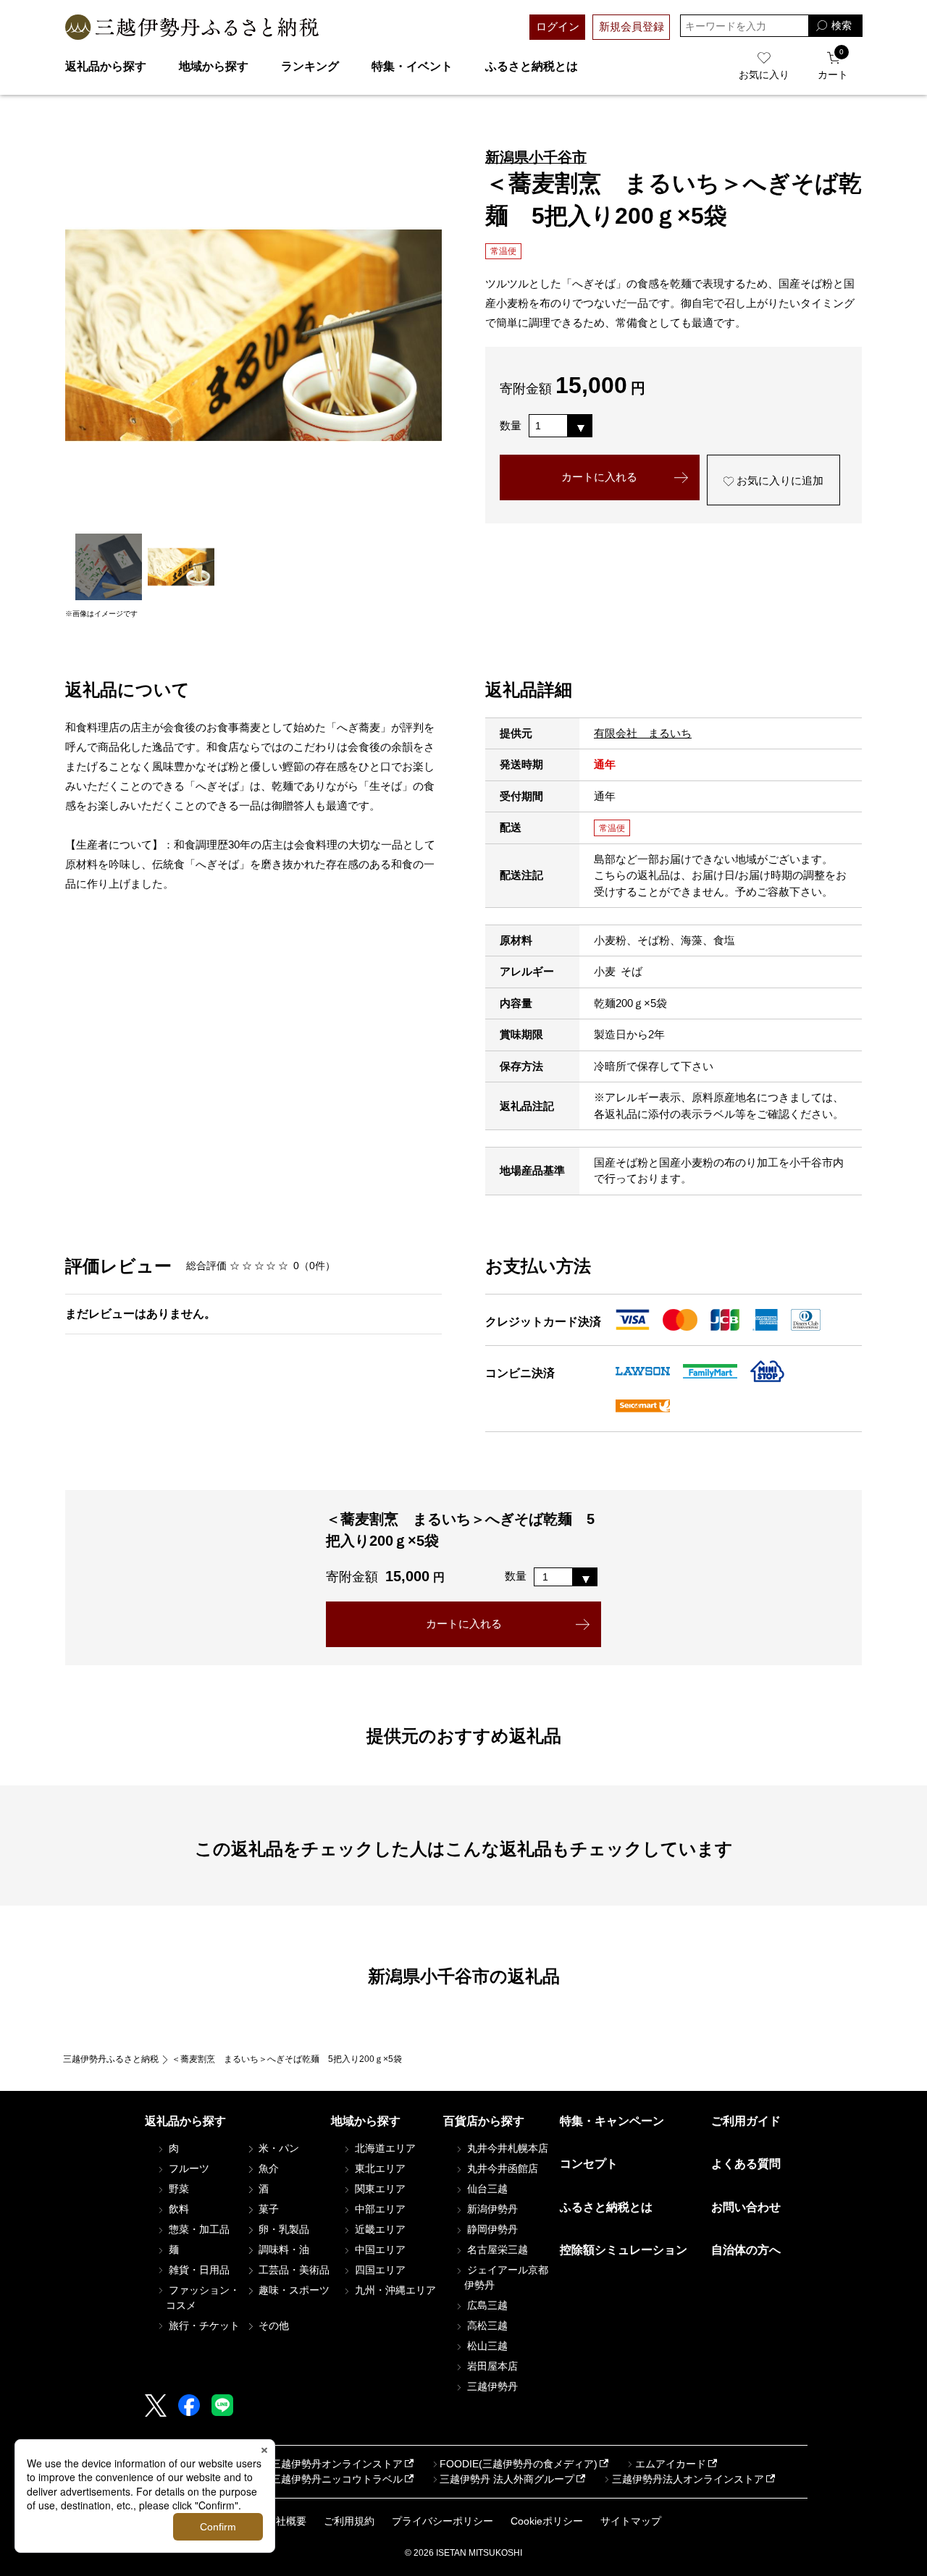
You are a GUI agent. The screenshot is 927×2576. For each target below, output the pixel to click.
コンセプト (589, 2164)
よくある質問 (746, 2164)
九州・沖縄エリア (394, 2290)
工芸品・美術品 (293, 2270)
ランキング (310, 66)
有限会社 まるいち (643, 733)
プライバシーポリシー (442, 2521)
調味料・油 (282, 2249)
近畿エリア (379, 2229)
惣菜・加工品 (198, 2229)
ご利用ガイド (746, 2121)
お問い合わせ (746, 2207)
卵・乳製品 (282, 2229)
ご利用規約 (349, 2521)
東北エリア (379, 2168)
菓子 (267, 2209)
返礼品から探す (106, 66)
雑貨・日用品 (198, 2270)
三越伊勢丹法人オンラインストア (688, 2479)
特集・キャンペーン (612, 2121)
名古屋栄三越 (496, 2249)
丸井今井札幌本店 (506, 2148)
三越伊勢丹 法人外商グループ (507, 2479)
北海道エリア (384, 2148)
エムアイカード (671, 2464)
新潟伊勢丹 (491, 2209)
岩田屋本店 (491, 2366)
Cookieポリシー (547, 2521)
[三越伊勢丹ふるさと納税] (192, 27)
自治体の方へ (746, 2250)
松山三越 (486, 2346)
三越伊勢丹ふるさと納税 (111, 2059)
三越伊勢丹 (491, 2386)
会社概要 (286, 2521)
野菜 (177, 2189)
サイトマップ (631, 2521)
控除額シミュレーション (624, 2250)
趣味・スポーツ (293, 2290)
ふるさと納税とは (532, 66)
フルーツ (188, 2168)
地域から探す (214, 66)
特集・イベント (412, 66)
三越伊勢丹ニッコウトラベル (337, 2479)
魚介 (267, 2168)
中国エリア (379, 2249)
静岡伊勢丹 (491, 2229)
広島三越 (486, 2305)
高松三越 (486, 2325)
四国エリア (379, 2270)
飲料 (177, 2209)
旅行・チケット (203, 2325)
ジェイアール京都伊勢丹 (506, 2277)
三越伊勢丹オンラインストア (337, 2464)
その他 (272, 2325)
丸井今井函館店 (501, 2168)
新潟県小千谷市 (536, 157)
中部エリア (379, 2209)
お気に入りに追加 (779, 480)
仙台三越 (486, 2189)
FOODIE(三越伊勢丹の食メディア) (519, 2464)
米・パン (277, 2148)
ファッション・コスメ (203, 2298)
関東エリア (379, 2189)
